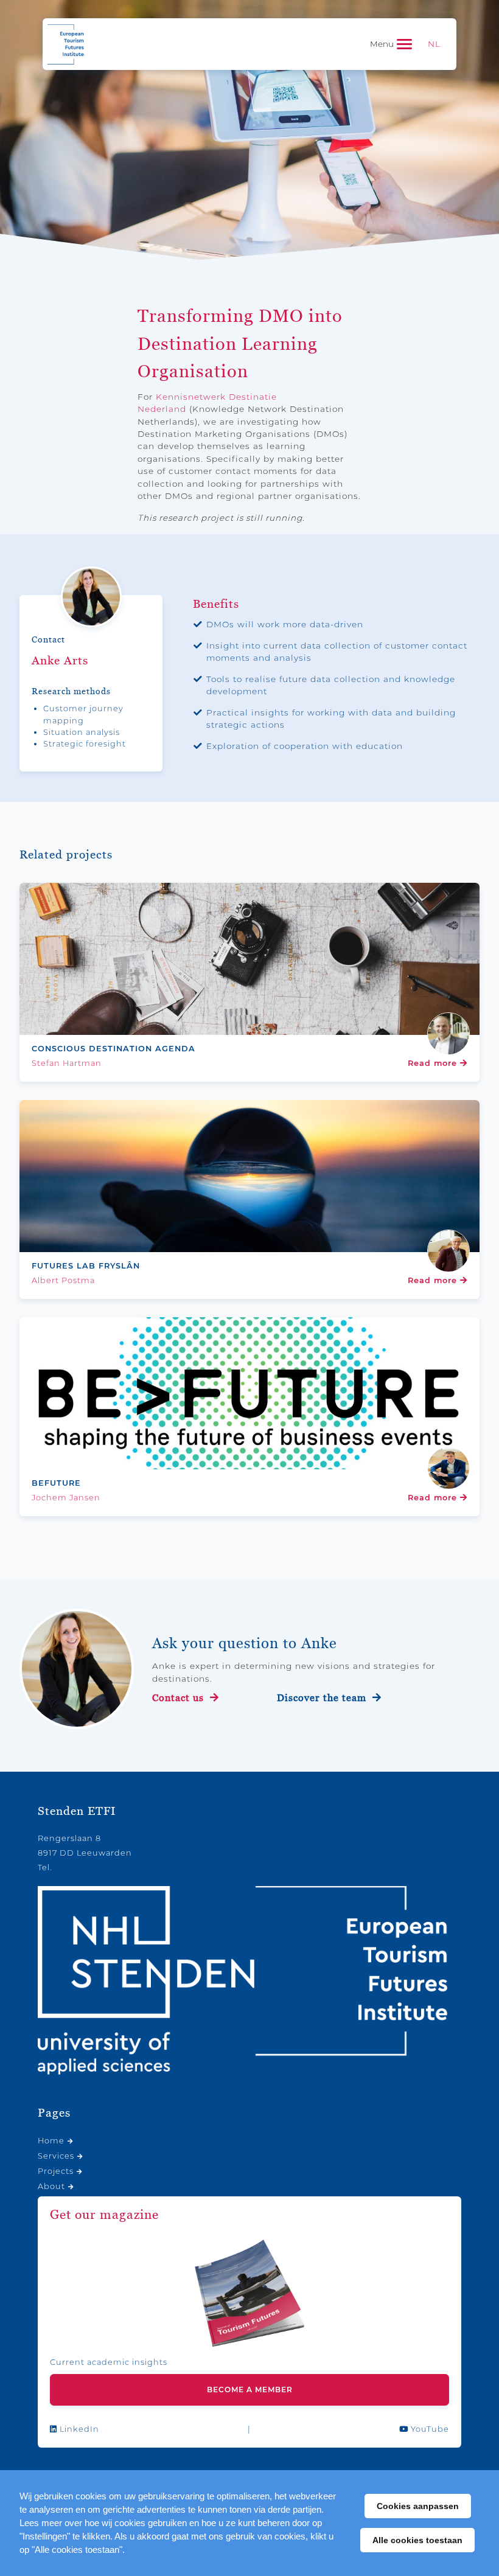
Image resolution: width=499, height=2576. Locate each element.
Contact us (180, 1698)
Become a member (250, 2390)
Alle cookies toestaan (417, 2540)
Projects (56, 2171)
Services (56, 2156)
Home (51, 2141)
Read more (434, 1063)
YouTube (429, 2429)
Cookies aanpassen (418, 2506)
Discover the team (323, 1698)
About (51, 2186)
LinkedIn (78, 2429)
